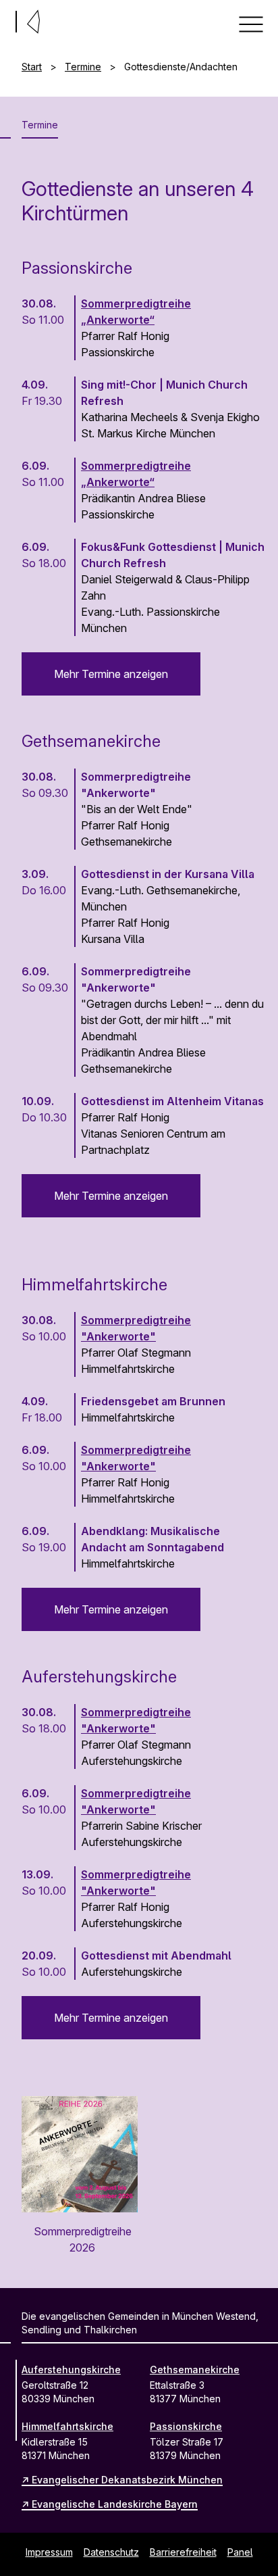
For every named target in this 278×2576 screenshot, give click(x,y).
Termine (83, 67)
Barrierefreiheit (183, 2552)
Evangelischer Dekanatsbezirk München (127, 2480)
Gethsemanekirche (195, 2370)
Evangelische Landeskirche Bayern (115, 2504)
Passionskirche (186, 2426)
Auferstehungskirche (71, 2370)
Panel (240, 2552)
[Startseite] (5, 19)
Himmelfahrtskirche (67, 2426)
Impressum (49, 2552)
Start (32, 67)
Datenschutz (111, 2552)
